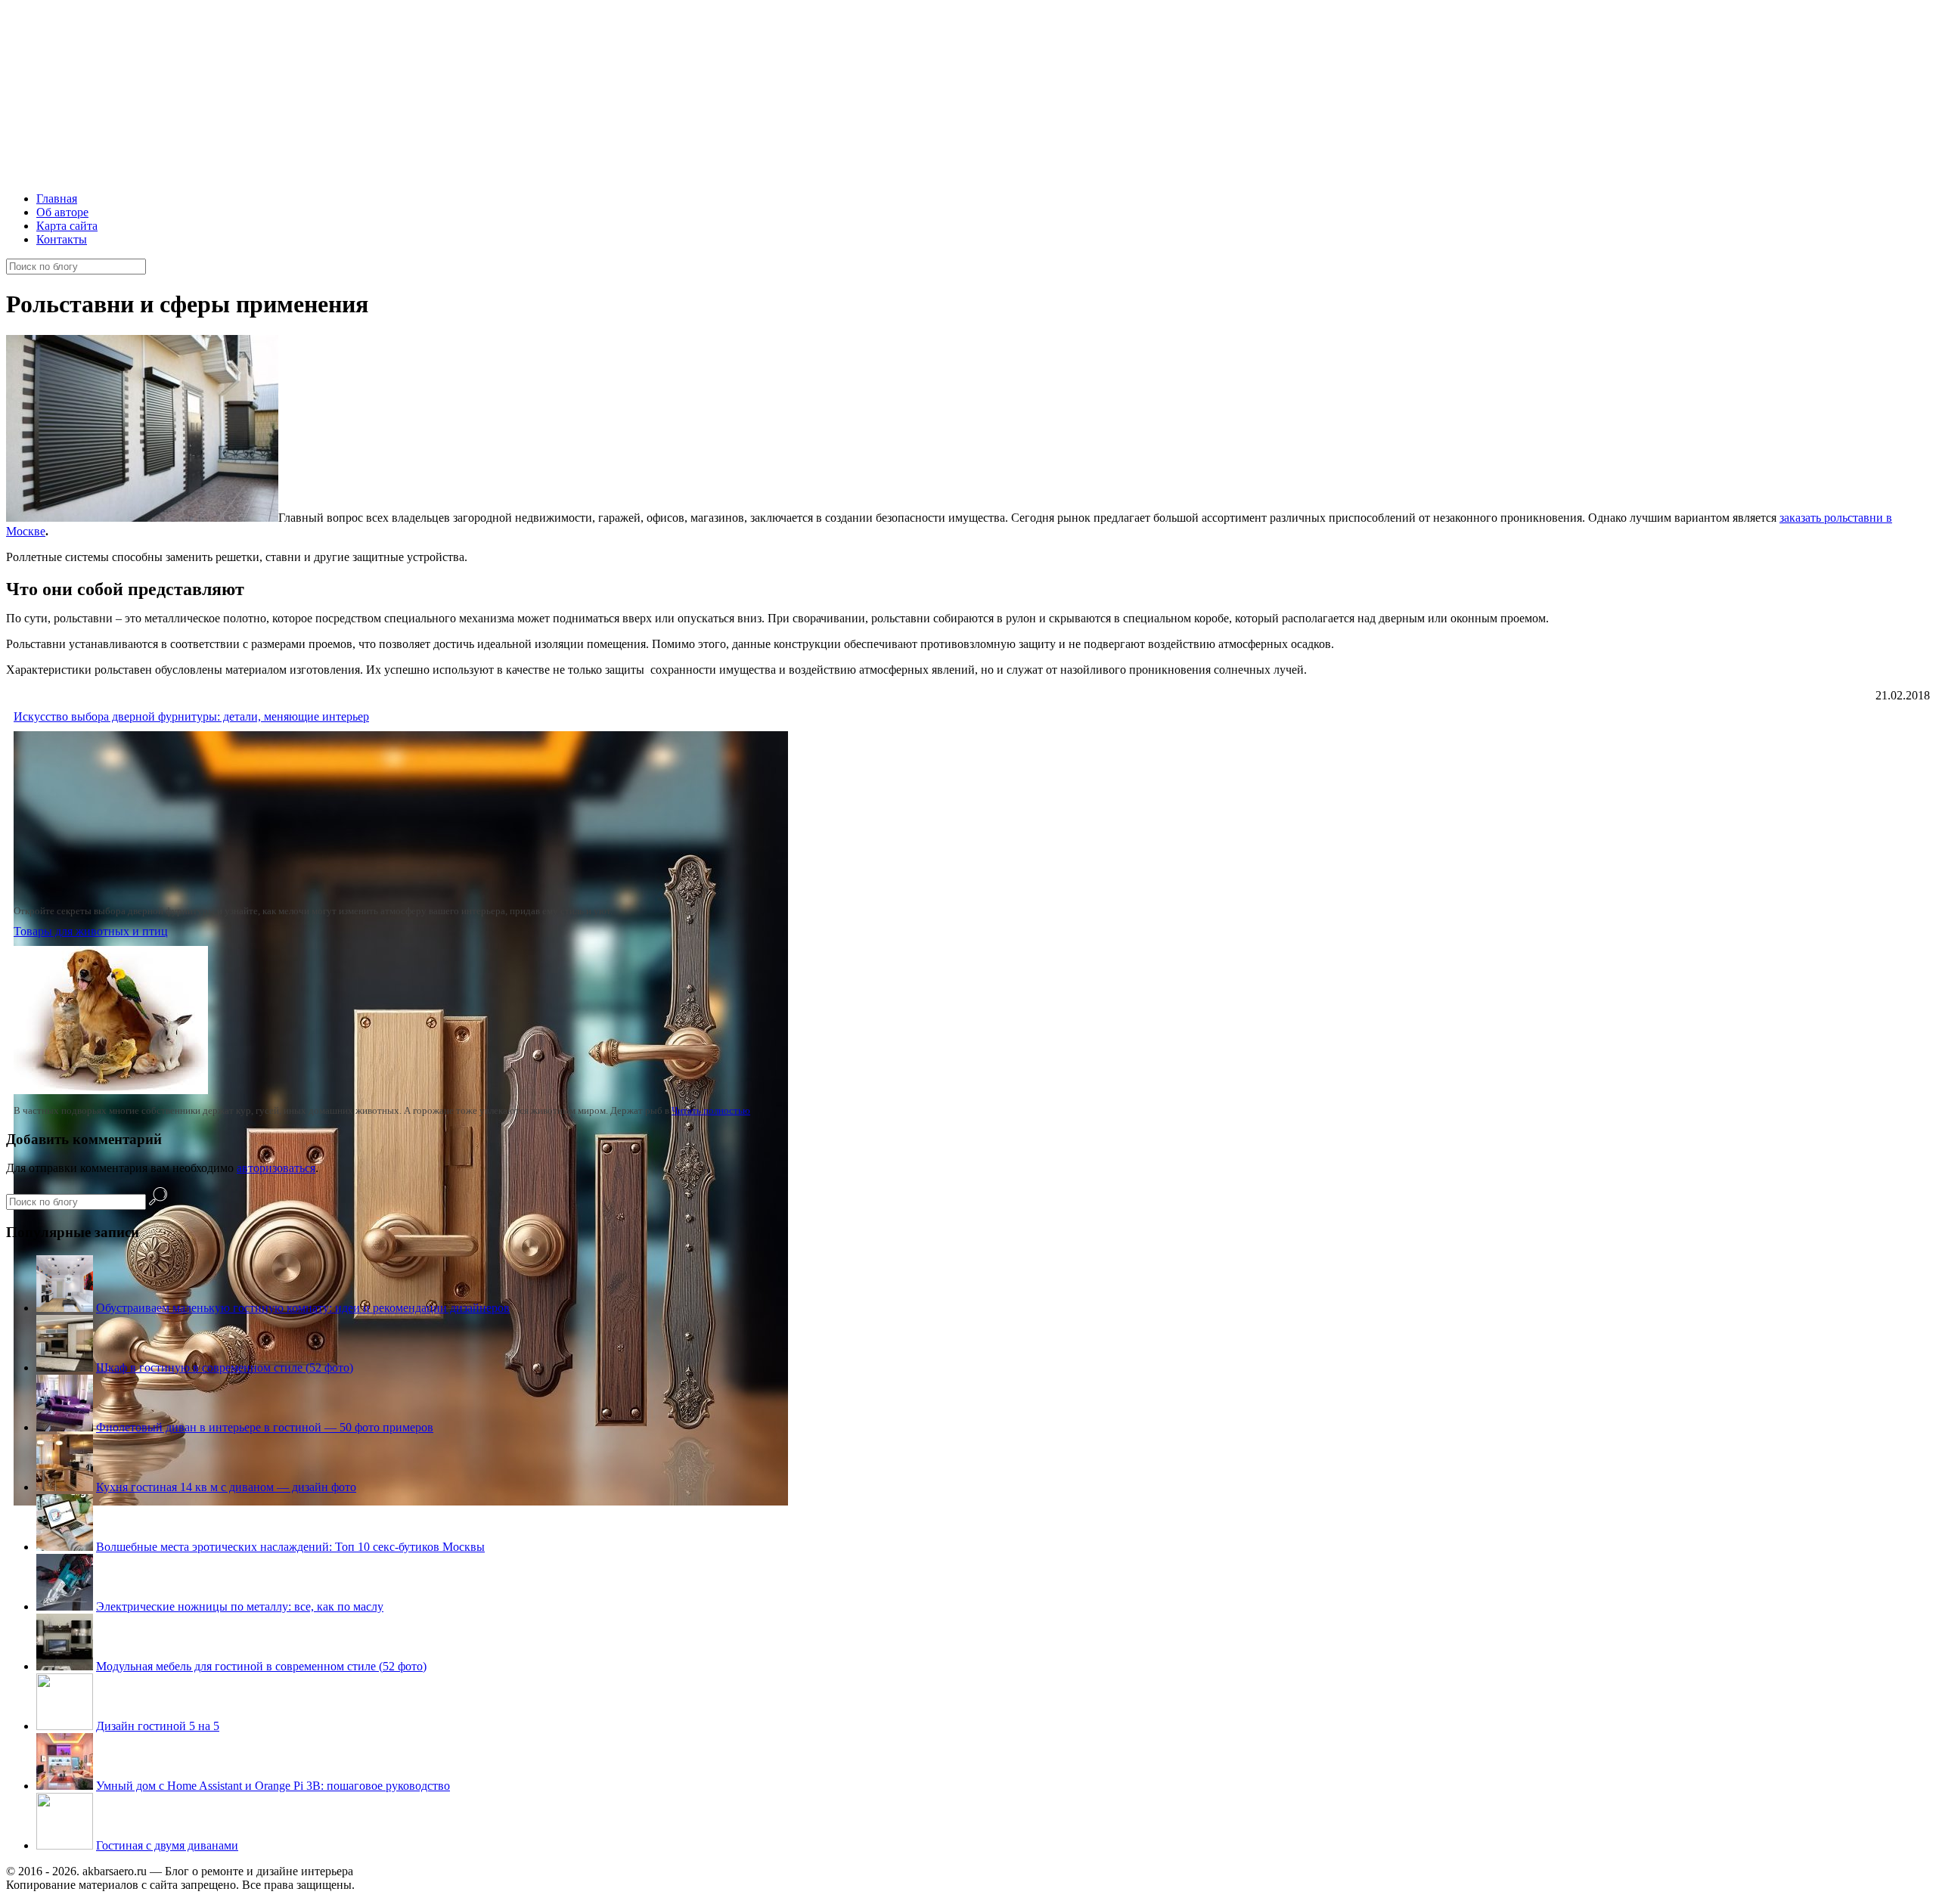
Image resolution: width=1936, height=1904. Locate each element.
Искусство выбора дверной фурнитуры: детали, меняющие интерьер (191, 716)
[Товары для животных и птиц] (111, 1090)
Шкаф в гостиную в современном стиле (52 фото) (225, 1368)
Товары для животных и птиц (91, 931)
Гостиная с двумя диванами (167, 1845)
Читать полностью (711, 1110)
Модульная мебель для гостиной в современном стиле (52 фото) (261, 1666)
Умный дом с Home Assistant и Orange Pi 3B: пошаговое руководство (273, 1786)
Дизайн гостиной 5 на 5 (158, 1726)
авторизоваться (276, 1168)
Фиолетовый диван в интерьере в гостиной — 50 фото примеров (265, 1427)
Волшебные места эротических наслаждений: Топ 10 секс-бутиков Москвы (290, 1547)
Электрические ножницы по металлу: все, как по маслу (240, 1606)
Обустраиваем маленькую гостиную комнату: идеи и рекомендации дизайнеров (303, 1308)
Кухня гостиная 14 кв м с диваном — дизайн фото (226, 1487)
